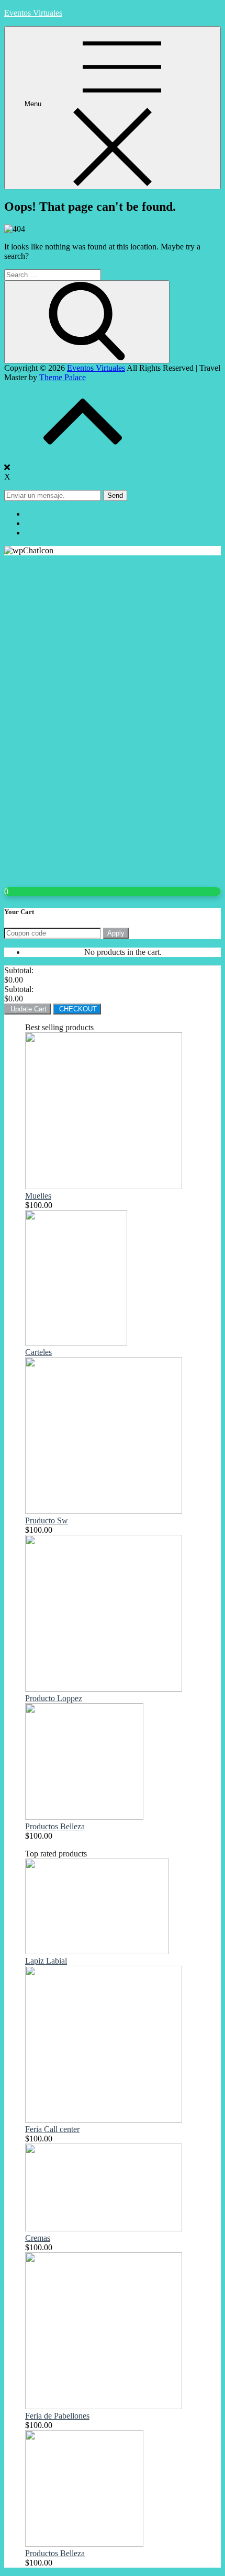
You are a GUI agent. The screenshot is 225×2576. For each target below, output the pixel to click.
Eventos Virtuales (33, 13)
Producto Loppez (54, 1698)
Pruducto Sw (47, 1520)
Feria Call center (52, 2129)
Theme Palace (63, 377)
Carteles (38, 1352)
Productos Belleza (55, 1826)
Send (115, 495)
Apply (116, 933)
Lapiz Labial (46, 1961)
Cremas (38, 2238)
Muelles (38, 1196)
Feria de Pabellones (57, 2416)
